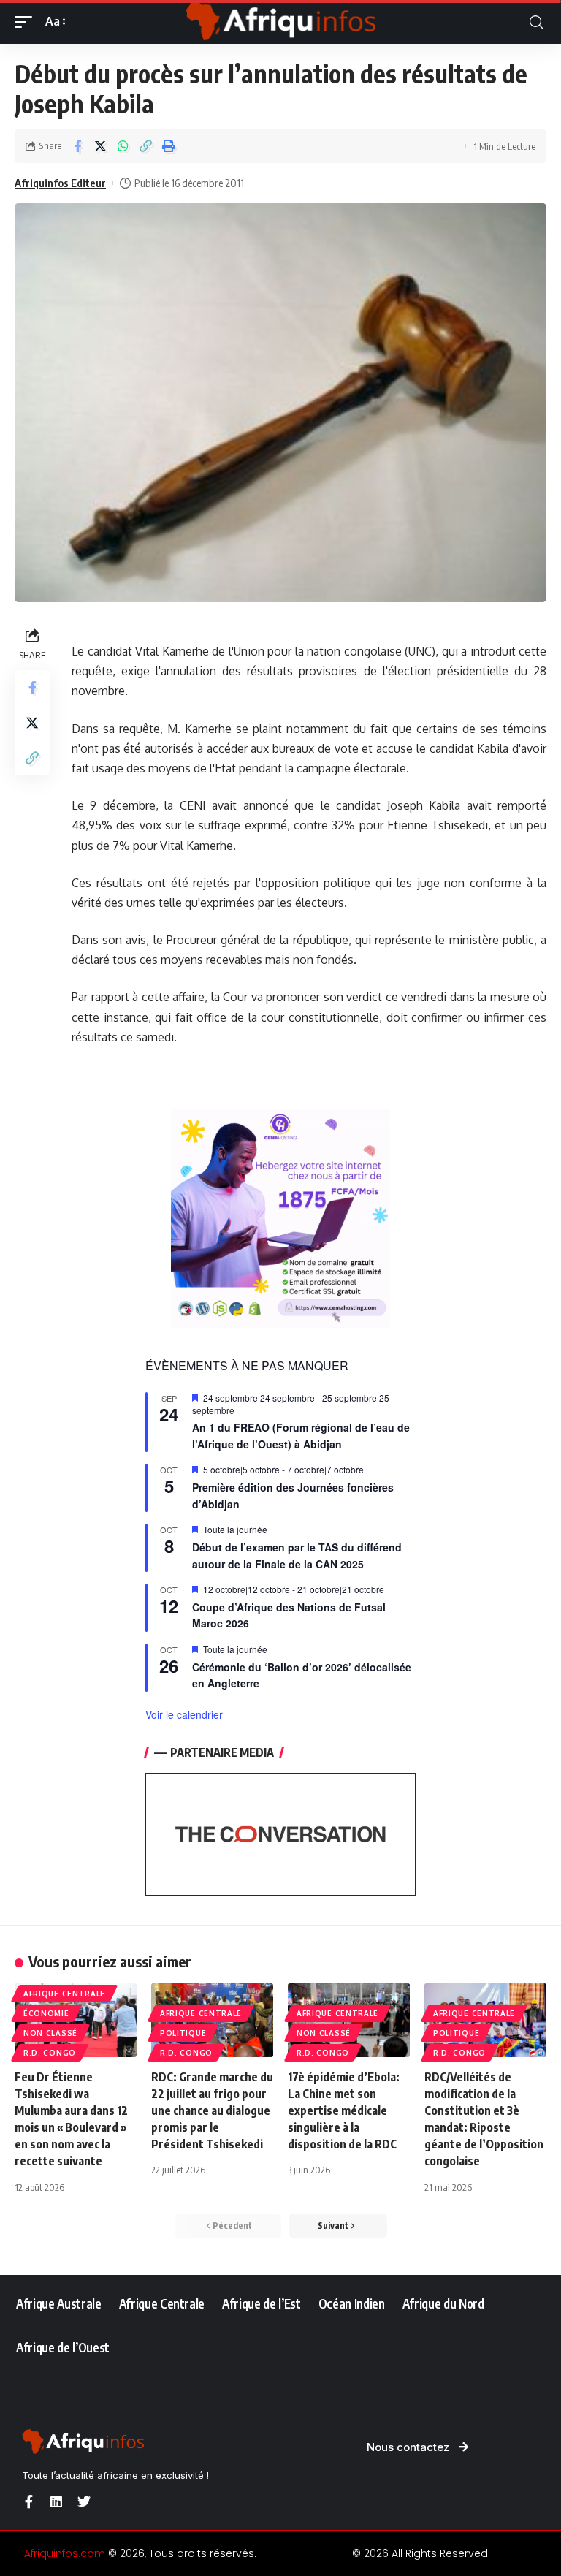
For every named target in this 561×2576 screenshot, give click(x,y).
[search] (536, 22)
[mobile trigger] (27, 22)
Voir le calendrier (184, 1714)
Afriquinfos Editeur (60, 183)
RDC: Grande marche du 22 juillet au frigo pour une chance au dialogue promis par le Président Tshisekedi (212, 2111)
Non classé (50, 2033)
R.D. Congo (50, 2053)
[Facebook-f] (28, 2501)
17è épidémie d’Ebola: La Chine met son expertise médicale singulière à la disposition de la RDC (344, 2111)
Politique (183, 2033)
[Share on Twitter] (100, 146)
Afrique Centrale (64, 1994)
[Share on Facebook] (77, 146)
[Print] (168, 146)
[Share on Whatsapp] (123, 146)
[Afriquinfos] (280, 22)
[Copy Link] (145, 146)
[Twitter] (84, 2501)
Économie (46, 2013)
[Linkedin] (56, 2501)
